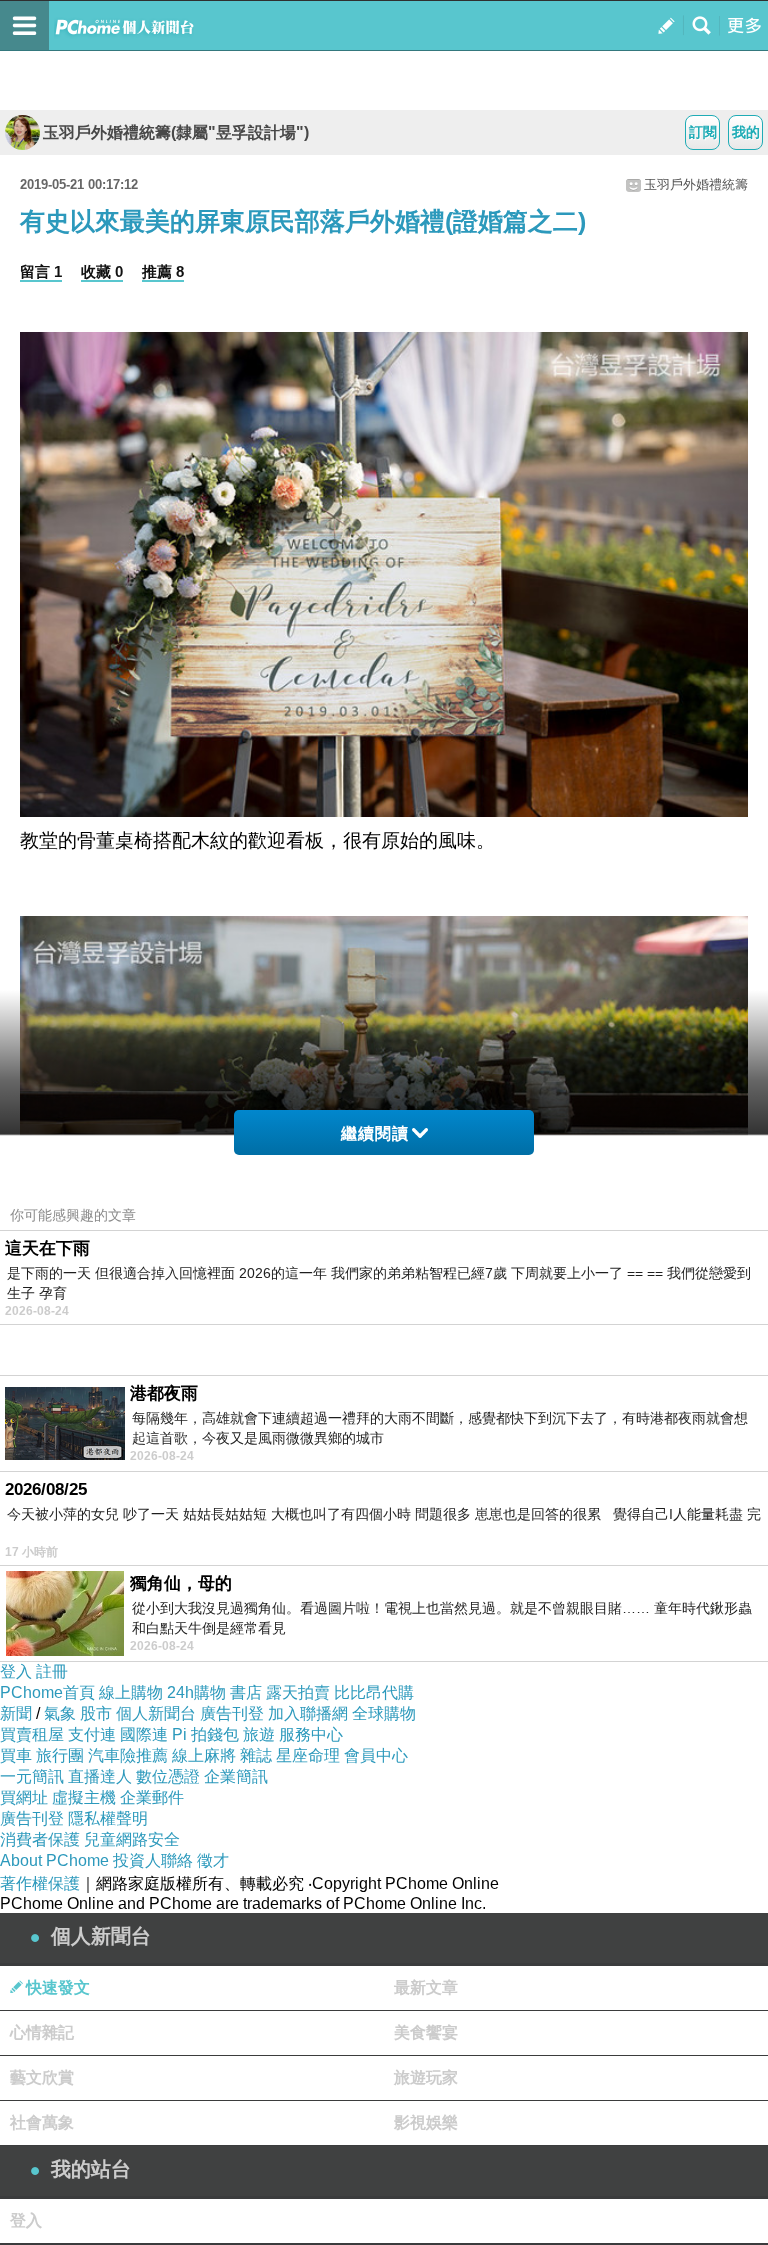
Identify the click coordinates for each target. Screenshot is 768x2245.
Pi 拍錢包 (205, 1734)
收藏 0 (102, 271)
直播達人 (100, 1776)
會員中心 (376, 1755)
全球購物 (384, 1713)
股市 (96, 1713)
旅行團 (60, 1755)
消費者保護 (40, 1839)
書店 (246, 1692)
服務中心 (311, 1734)
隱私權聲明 (108, 1818)
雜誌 (256, 1755)
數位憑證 (168, 1776)
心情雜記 (42, 2032)
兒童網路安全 (132, 1839)
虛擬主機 (84, 1797)
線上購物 (131, 1692)
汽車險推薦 (128, 1755)
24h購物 (196, 1692)
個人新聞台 (156, 1713)
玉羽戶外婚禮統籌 (696, 184)
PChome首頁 (47, 1692)
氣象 (60, 1713)
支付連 (92, 1734)
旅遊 (259, 1734)
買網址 (24, 1797)
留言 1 (41, 271)
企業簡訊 (236, 1776)
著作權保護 (40, 1883)
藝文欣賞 (42, 2077)
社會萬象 (42, 2122)
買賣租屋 (32, 1734)
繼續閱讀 (375, 1133)
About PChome (54, 1860)
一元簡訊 (32, 1776)
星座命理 (308, 1755)
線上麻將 (204, 1755)
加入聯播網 (308, 1713)
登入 (16, 1671)
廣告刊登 (232, 1713)
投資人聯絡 (153, 1860)
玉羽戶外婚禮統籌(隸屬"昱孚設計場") (176, 132)
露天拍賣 (298, 1692)
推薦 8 (163, 271)
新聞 (16, 1713)
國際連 (144, 1734)
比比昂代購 (374, 1692)
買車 (16, 1755)
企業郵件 (152, 1797)
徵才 (213, 1860)
